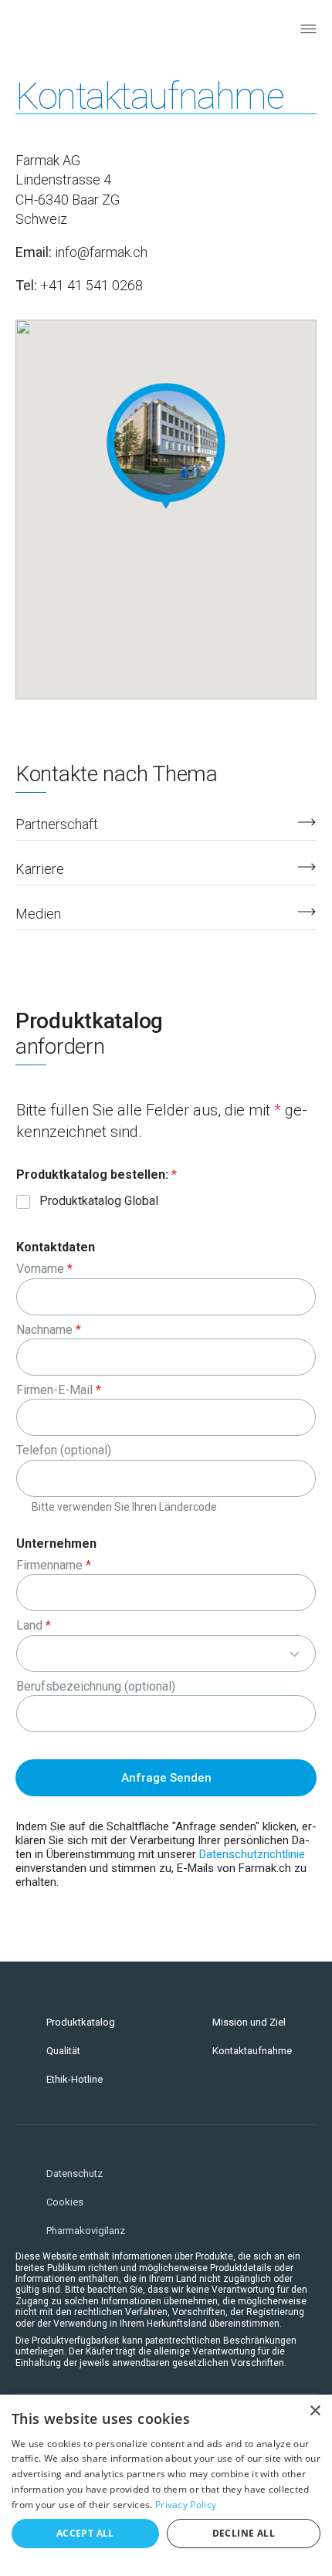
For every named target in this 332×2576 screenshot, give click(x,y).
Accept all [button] (85, 2533)
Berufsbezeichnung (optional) (96, 1686)
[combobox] (166, 1654)
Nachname (49, 1330)
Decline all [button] (244, 2533)
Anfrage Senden (166, 1778)
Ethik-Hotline (75, 2079)
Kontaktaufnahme (252, 2051)
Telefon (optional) (64, 1450)
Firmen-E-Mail (59, 1390)
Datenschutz (75, 2173)
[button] (166, 446)
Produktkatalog (81, 2022)
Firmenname (54, 1565)
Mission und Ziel (249, 2022)
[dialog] (166, 2485)
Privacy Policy (186, 2505)
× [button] (315, 2411)
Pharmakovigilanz (86, 2231)
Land (34, 1625)
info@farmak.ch (101, 252)
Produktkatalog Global (99, 1201)
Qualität (63, 2051)
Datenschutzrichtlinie (252, 1854)
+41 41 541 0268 (91, 285)
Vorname (44, 1269)
